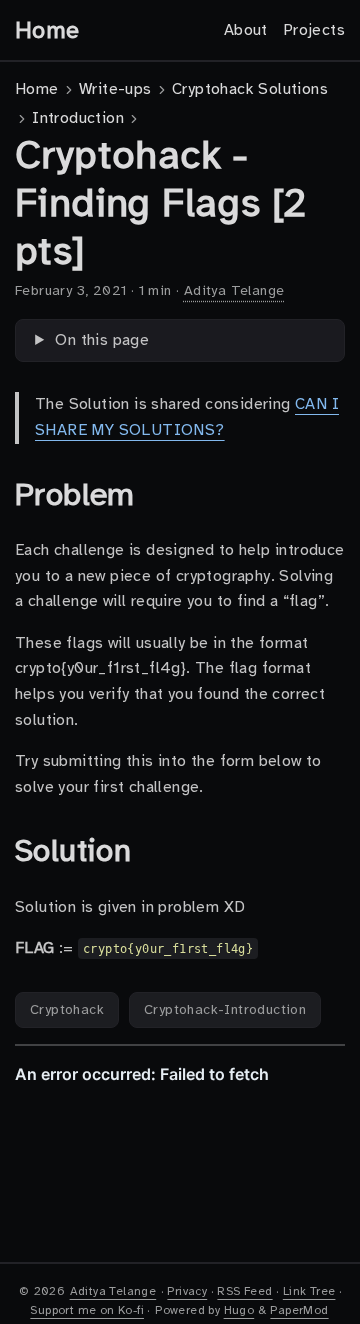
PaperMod (299, 1310)
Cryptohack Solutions (250, 89)
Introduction (78, 118)
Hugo (239, 1310)
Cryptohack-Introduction (225, 1009)
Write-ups (115, 89)
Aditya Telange (234, 290)
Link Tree (309, 1291)
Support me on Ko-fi (87, 1310)
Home (47, 30)
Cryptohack (67, 1009)
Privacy (187, 1291)
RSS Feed (244, 1291)
